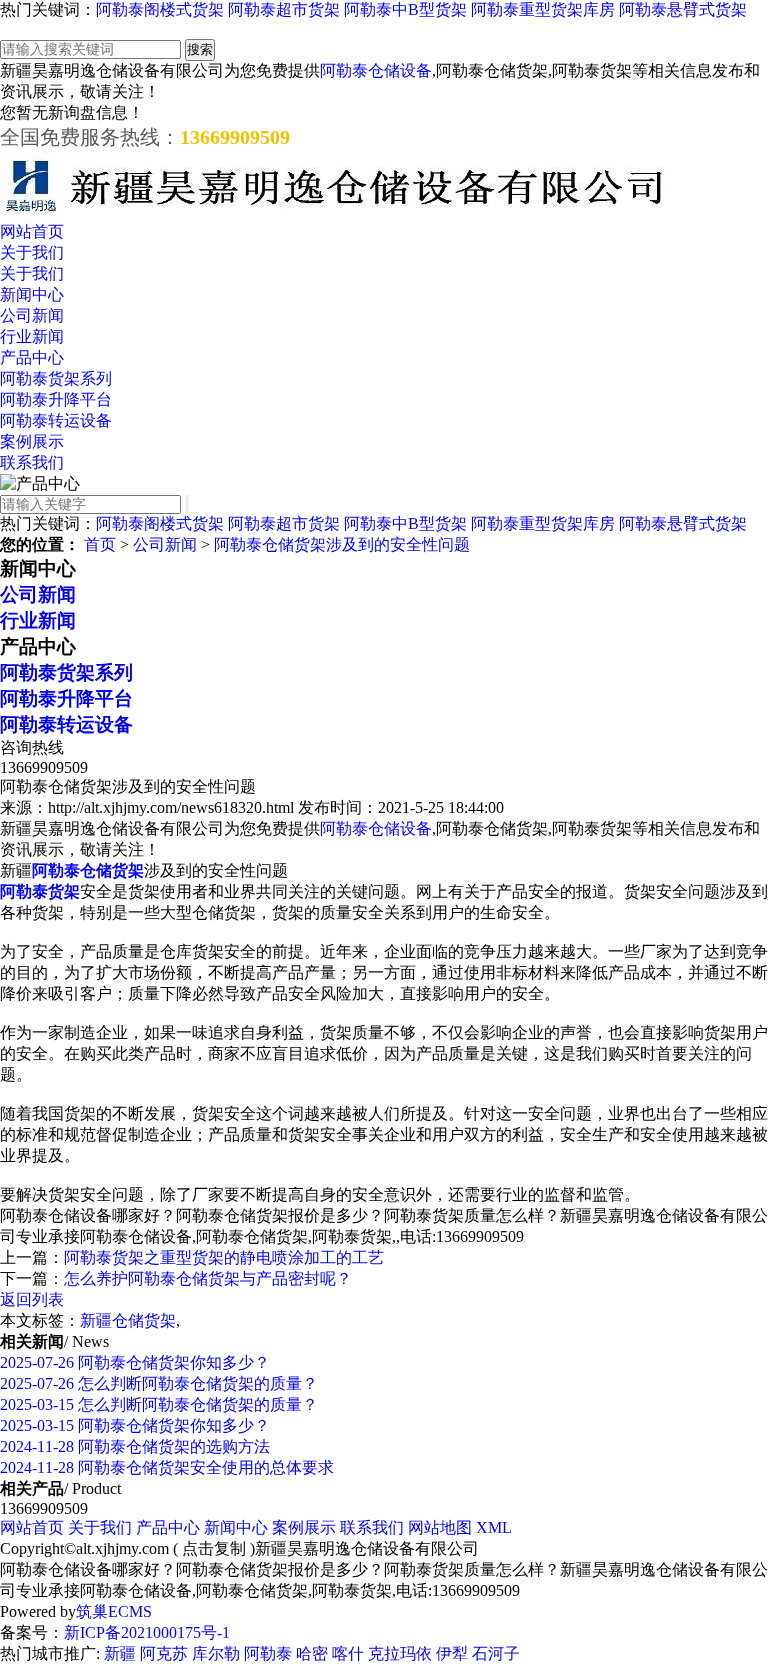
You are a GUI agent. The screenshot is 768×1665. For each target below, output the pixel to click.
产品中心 (32, 357)
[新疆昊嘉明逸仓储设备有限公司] (335, 212)
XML (494, 1527)
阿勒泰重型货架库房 (543, 9)
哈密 (312, 1653)
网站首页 (32, 231)
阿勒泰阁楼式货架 (160, 9)
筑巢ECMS (114, 1611)
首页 (100, 544)
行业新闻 (32, 336)
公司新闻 (32, 315)
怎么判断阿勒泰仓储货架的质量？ (159, 1383)
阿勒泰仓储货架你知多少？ (135, 1362)
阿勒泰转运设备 (56, 420)
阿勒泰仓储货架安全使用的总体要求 (167, 1467)
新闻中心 (32, 294)
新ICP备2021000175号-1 (147, 1632)
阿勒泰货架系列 (56, 378)
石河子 (496, 1653)
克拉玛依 (400, 1653)
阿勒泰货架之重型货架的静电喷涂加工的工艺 (224, 1257)
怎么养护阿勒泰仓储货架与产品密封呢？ (208, 1278)
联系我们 (32, 462)
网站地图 (440, 1527)
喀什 (348, 1653)
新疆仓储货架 (128, 1320)
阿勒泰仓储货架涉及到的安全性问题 (342, 544)
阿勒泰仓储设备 (376, 70)
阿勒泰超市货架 (284, 9)
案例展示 (32, 441)
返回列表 (32, 1299)
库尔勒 (216, 1653)
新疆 (120, 1653)
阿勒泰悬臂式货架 (683, 9)
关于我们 (32, 252)
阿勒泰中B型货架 (405, 9)
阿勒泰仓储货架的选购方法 (135, 1446)
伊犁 (452, 1653)
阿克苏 (164, 1653)
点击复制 (214, 1548)
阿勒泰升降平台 (56, 399)
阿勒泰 (268, 1653)
